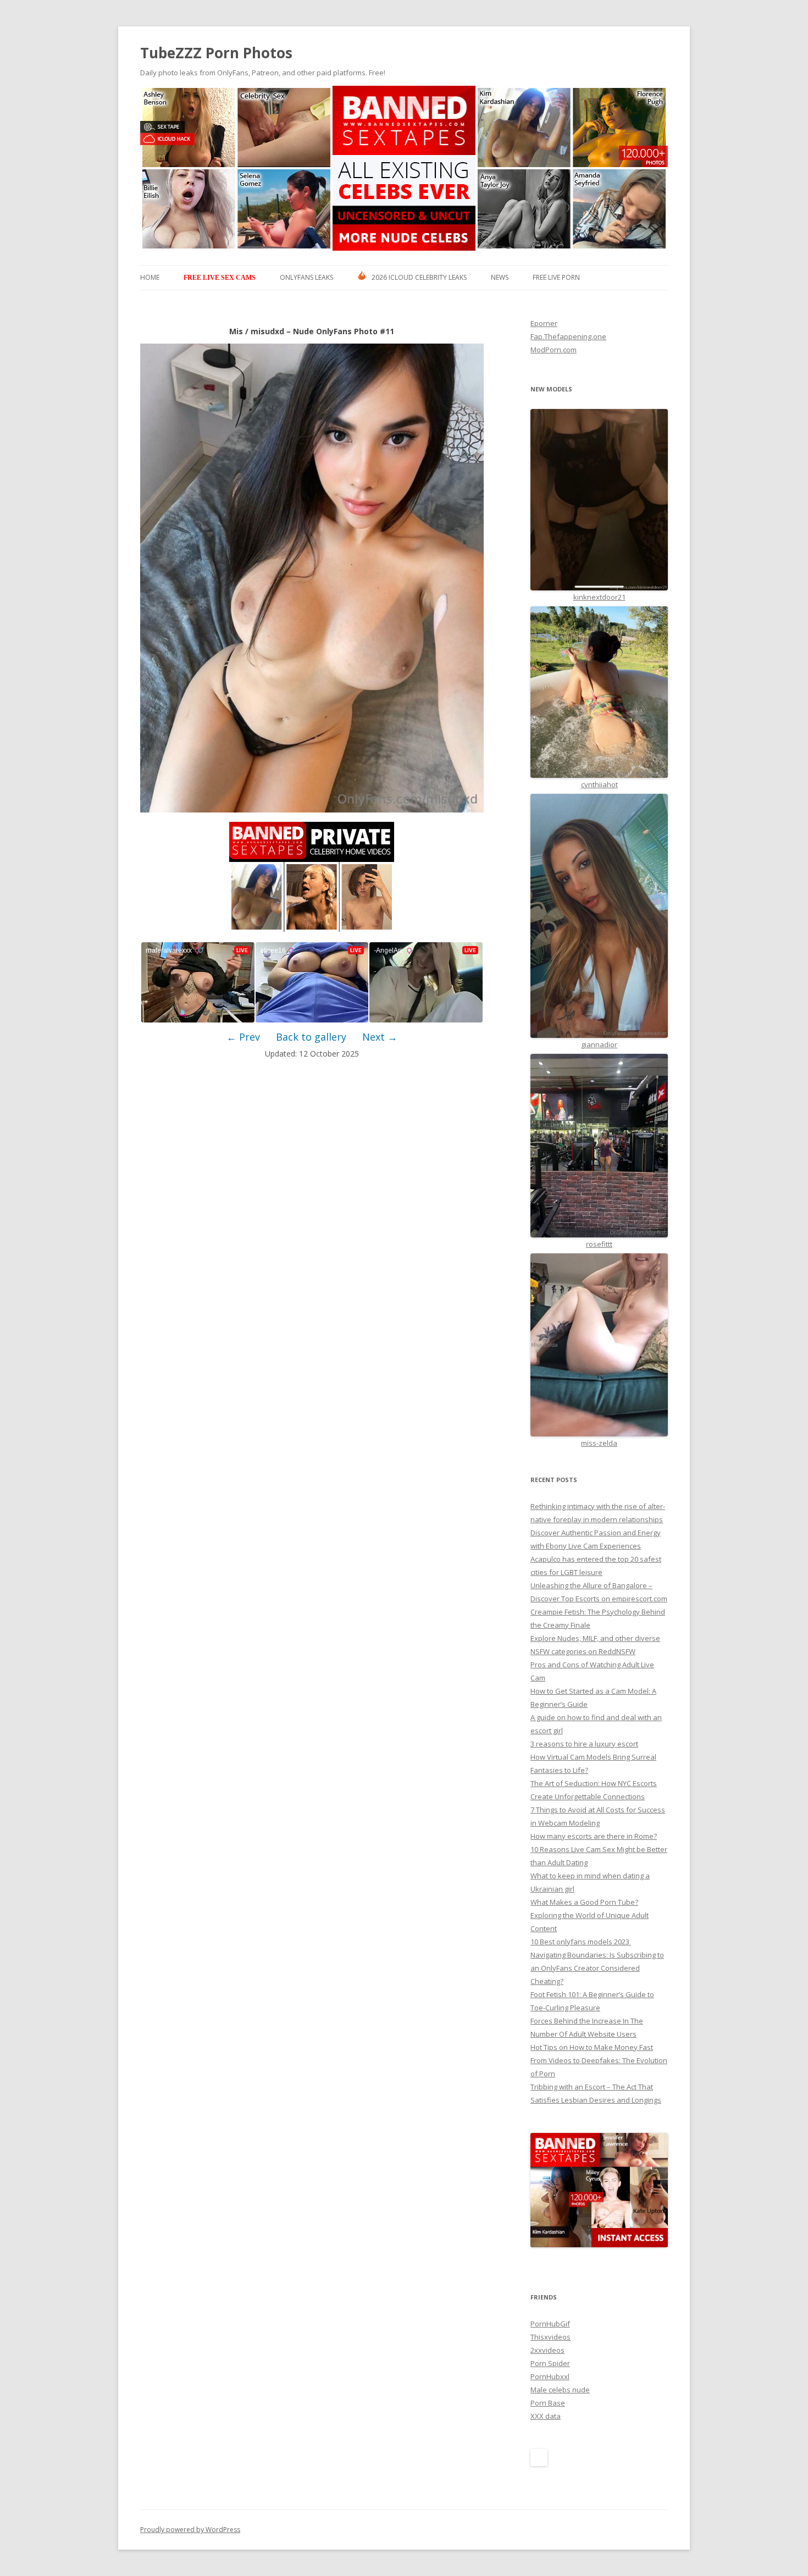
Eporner (544, 323)
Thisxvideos (550, 2337)
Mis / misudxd (257, 331)
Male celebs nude (560, 2390)
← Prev (243, 1037)
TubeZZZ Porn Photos (216, 53)
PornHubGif (550, 2324)
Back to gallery (311, 1037)
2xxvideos (547, 2350)
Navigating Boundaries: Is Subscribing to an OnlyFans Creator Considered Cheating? (597, 1968)
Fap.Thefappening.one (568, 336)
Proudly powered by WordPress (190, 2530)
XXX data (546, 2416)
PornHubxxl (550, 2376)
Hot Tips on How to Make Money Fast (592, 2047)
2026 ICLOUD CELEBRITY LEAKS (419, 277)
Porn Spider (550, 2363)
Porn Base (548, 2403)
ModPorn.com (554, 350)
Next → (380, 1037)
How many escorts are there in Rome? (594, 1836)
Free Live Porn (556, 277)
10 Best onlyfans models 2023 (581, 1942)
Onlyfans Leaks (306, 277)
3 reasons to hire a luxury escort (584, 1744)
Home (150, 277)
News (500, 277)
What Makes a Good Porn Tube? (584, 1902)
